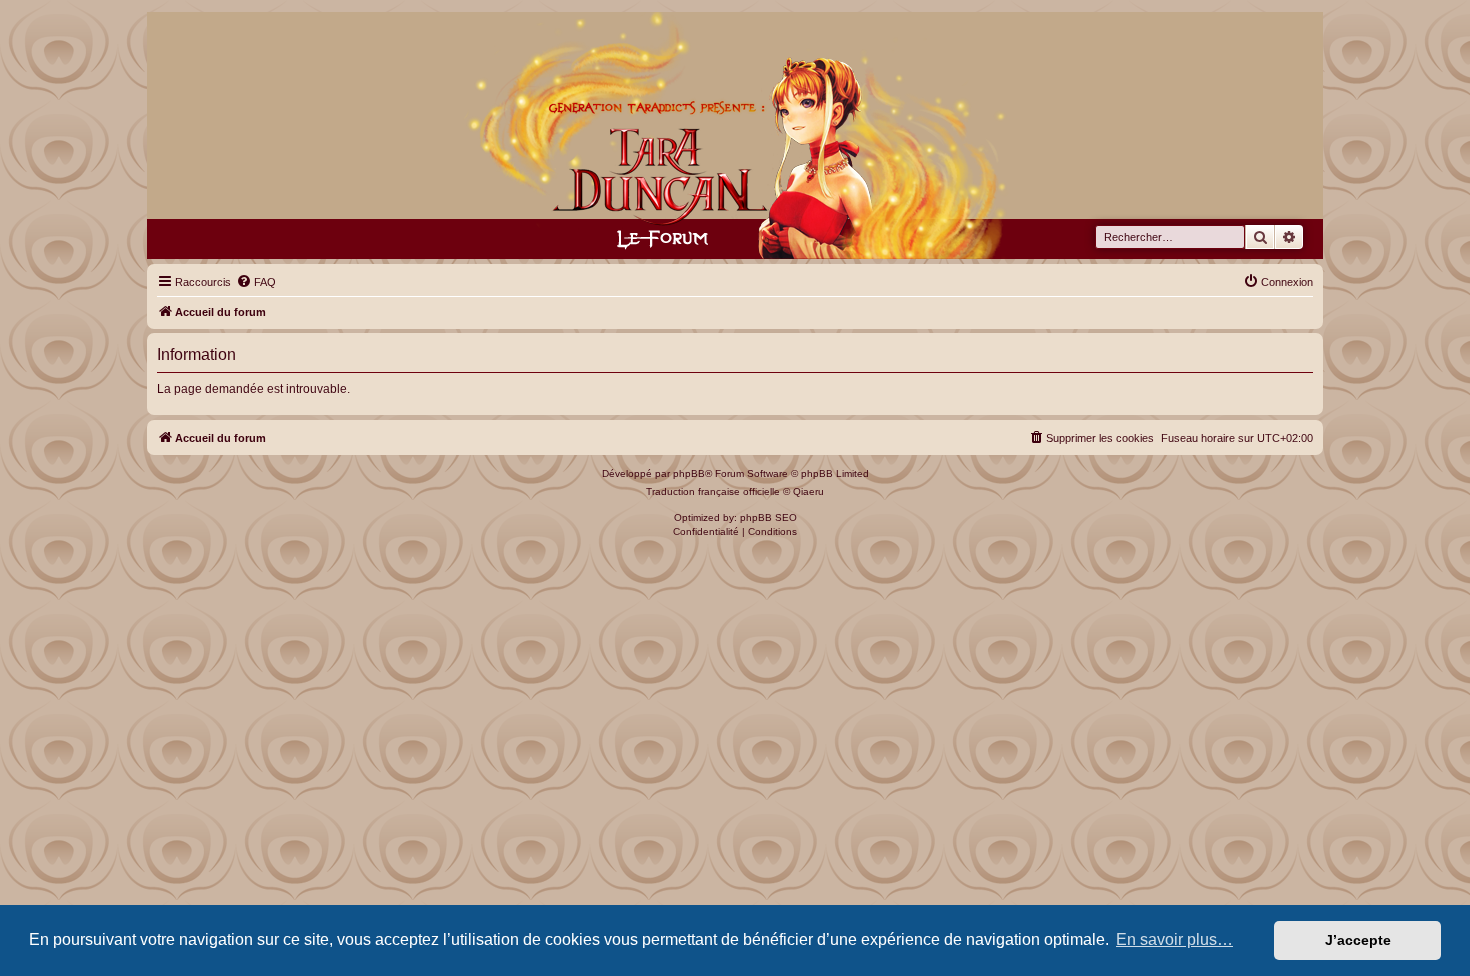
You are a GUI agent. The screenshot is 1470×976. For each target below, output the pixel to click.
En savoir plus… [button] (1174, 939)
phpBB (689, 473)
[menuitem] (256, 282)
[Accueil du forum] (735, 135)
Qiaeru (808, 491)
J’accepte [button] (1358, 940)
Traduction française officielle (713, 491)
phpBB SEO (768, 517)
